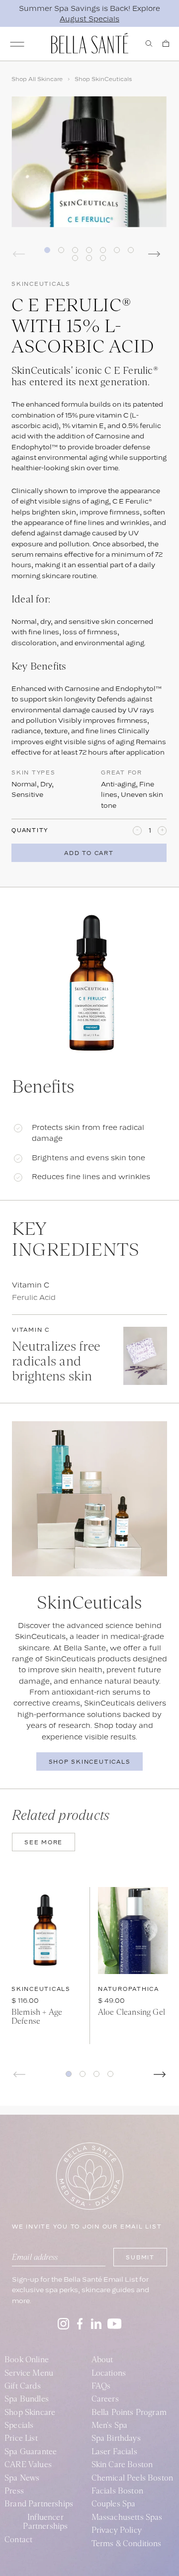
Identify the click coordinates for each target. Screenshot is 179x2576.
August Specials (89, 19)
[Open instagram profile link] (63, 2324)
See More (44, 1842)
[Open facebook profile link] (80, 2324)
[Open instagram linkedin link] (96, 2324)
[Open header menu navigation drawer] (17, 44)
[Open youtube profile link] (115, 2324)
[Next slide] (160, 2074)
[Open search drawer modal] (149, 43)
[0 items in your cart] (166, 43)
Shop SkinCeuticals (103, 79)
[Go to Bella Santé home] (90, 43)
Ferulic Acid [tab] (34, 1297)
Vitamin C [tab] (31, 1285)
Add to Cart (89, 853)
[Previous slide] (19, 2074)
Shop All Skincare (37, 79)
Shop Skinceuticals (90, 1762)
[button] (69, 2074)
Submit (140, 2257)
